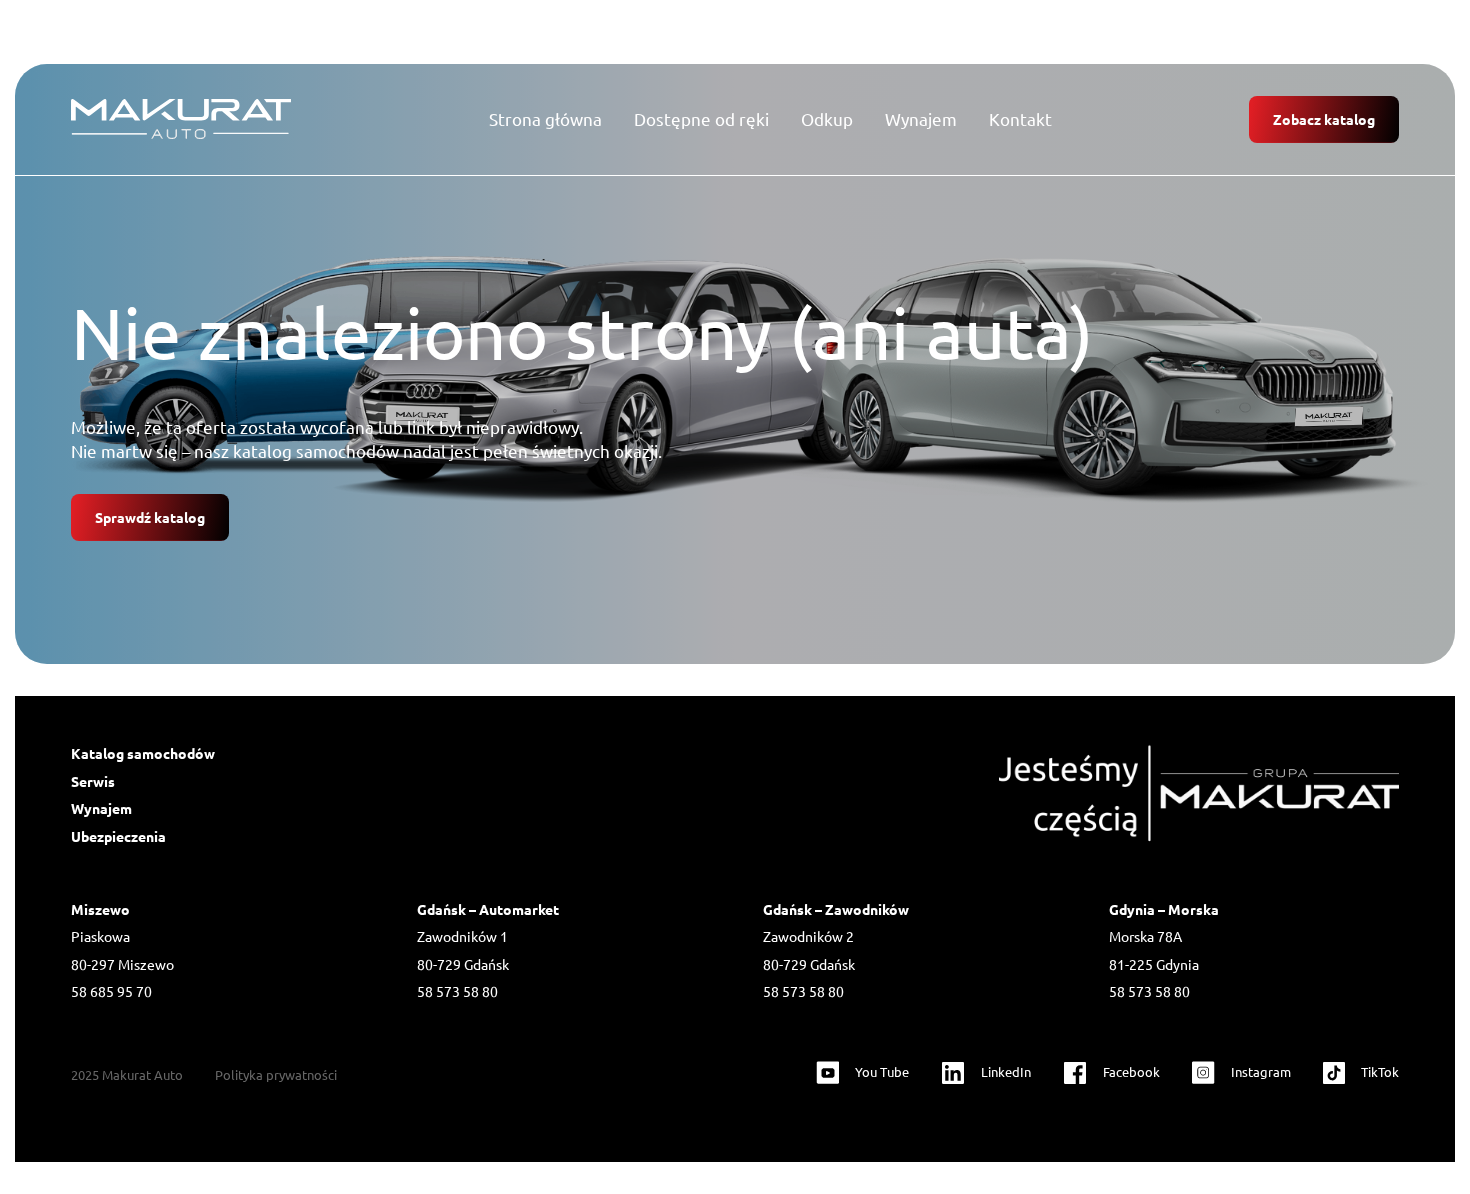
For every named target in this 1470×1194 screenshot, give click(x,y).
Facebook (1131, 1071)
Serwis (93, 781)
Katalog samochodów (143, 753)
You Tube (882, 1071)
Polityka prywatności (276, 1074)
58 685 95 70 (111, 991)
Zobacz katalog (1324, 119)
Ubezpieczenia (118, 836)
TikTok (1380, 1071)
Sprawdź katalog (150, 517)
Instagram (1261, 1071)
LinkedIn (1006, 1071)
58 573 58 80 (457, 991)
